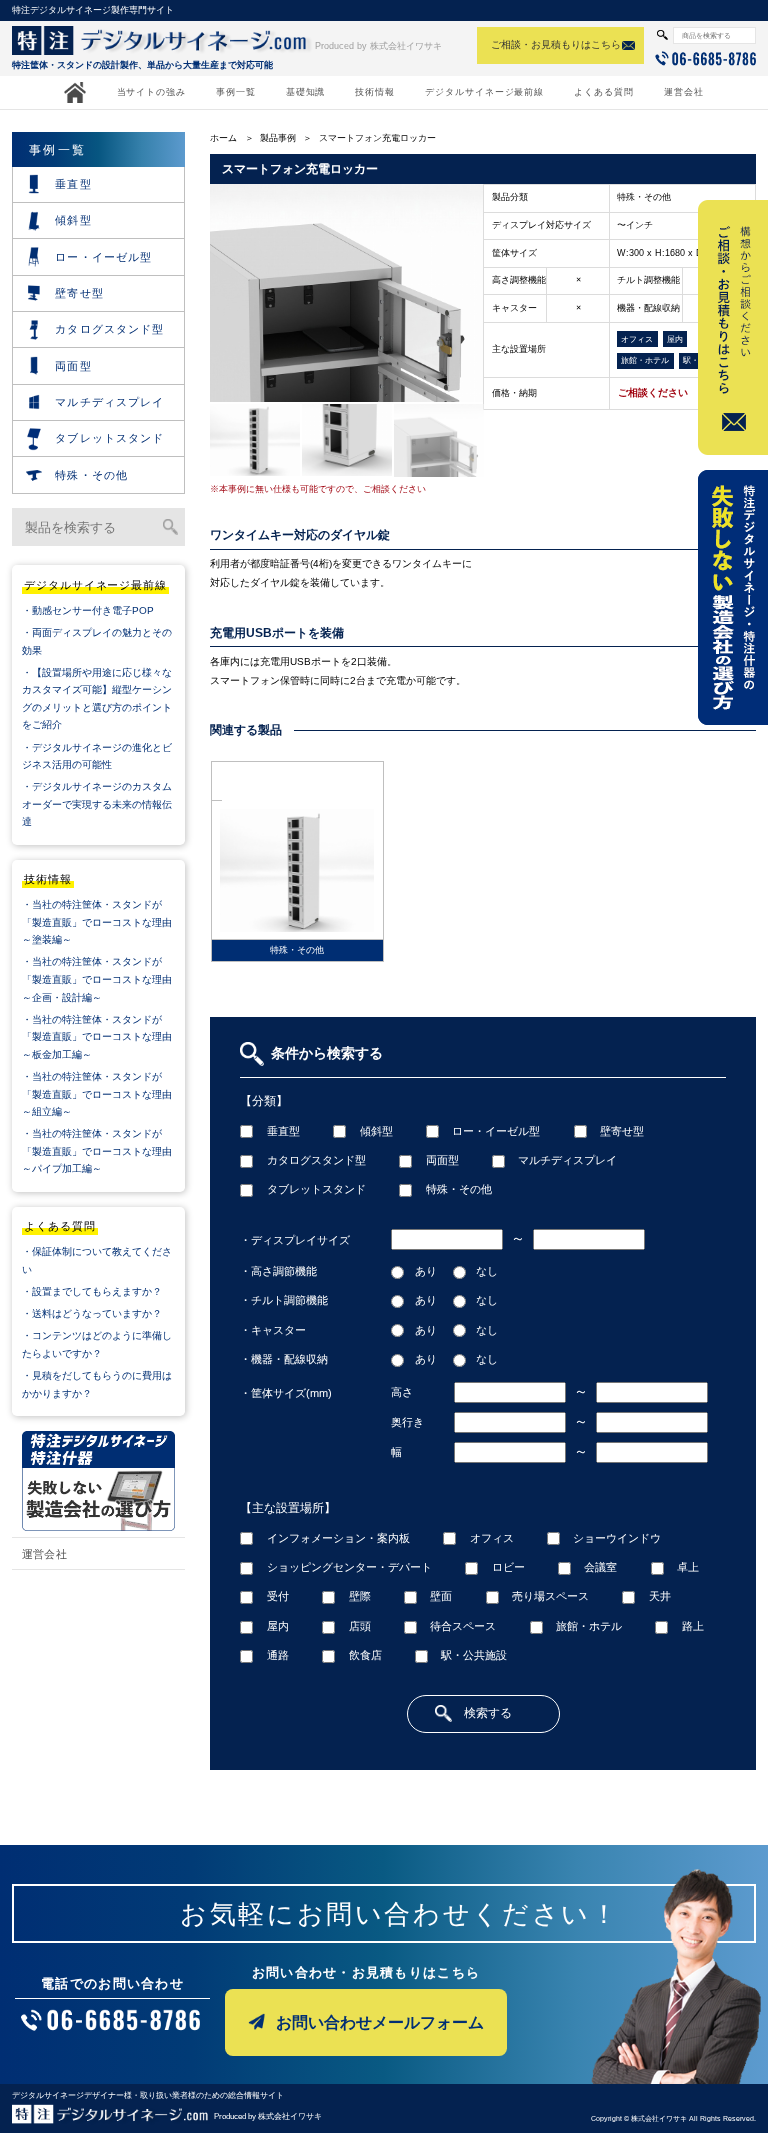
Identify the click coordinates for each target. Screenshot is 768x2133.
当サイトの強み (151, 92)
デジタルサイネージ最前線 (484, 92)
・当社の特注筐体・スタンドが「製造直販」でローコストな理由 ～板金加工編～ (103, 1037)
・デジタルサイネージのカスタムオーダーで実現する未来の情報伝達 (97, 804)
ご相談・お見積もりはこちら (556, 44)
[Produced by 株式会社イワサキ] (111, 2117)
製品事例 (278, 138)
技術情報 (375, 92)
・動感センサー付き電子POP (88, 610)
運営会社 (684, 92)
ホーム (223, 138)
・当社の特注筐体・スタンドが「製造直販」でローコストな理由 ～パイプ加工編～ (103, 1151)
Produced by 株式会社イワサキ (378, 46)
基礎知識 (306, 92)
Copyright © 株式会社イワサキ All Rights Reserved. (673, 2118)
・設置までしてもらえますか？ (92, 1291)
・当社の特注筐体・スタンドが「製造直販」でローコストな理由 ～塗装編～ (103, 922)
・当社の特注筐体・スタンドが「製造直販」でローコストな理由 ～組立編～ (103, 1094)
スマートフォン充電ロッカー (377, 138)
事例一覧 (236, 92)
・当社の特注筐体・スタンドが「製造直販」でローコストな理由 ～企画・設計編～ (103, 979)
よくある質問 (604, 92)
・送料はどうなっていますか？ (92, 1313)
